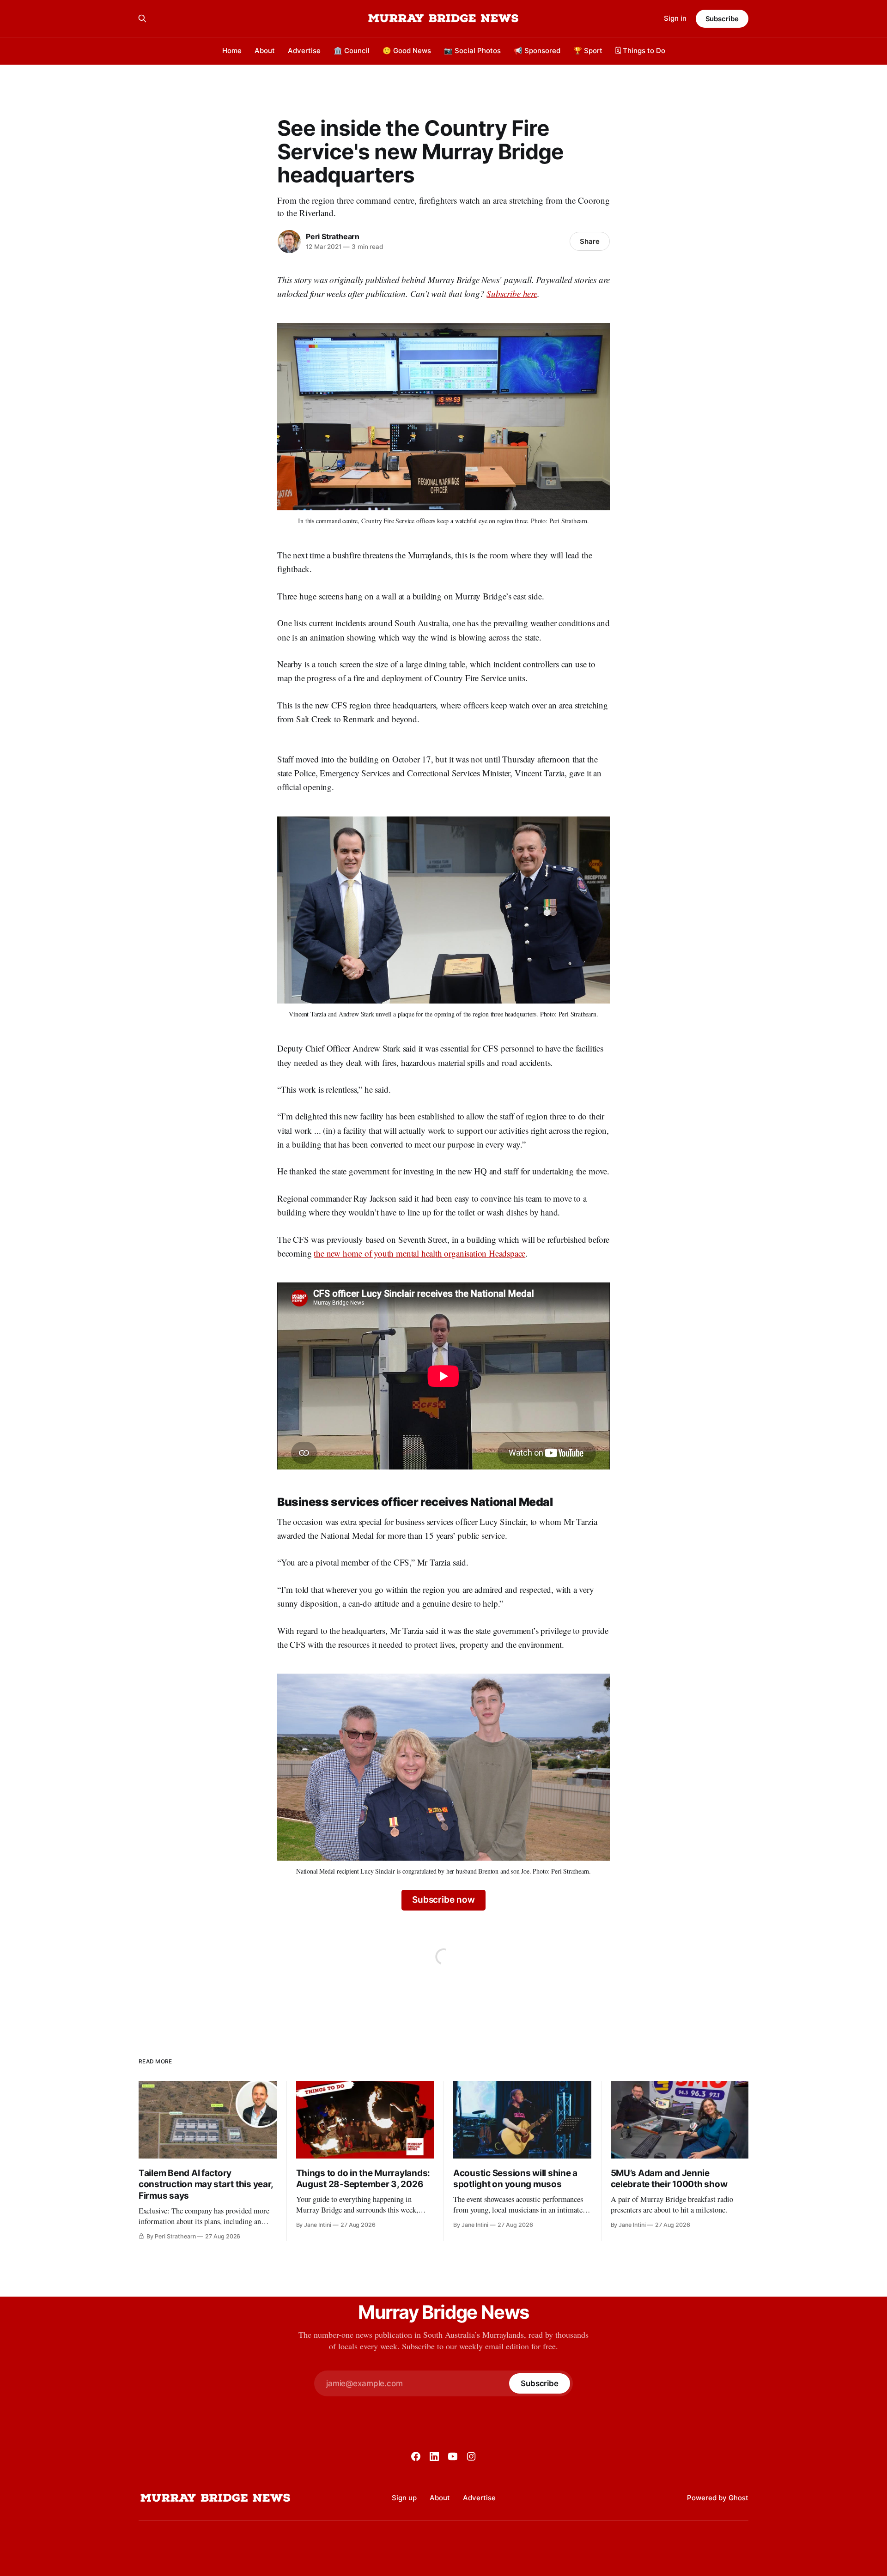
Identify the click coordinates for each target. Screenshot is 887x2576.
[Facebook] (416, 2456)
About (265, 51)
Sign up (404, 2498)
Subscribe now (443, 1900)
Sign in (675, 18)
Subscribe (722, 19)
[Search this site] (142, 18)
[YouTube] (453, 2456)
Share (590, 241)
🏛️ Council (352, 51)
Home (232, 51)
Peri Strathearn (333, 236)
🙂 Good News (407, 51)
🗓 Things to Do (640, 51)
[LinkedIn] (434, 2456)
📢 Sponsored (537, 51)
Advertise (304, 51)
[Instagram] (471, 2456)
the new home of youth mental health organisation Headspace (419, 1253)
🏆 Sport (588, 51)
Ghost (738, 2498)
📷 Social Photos (472, 51)
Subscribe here (512, 293)
